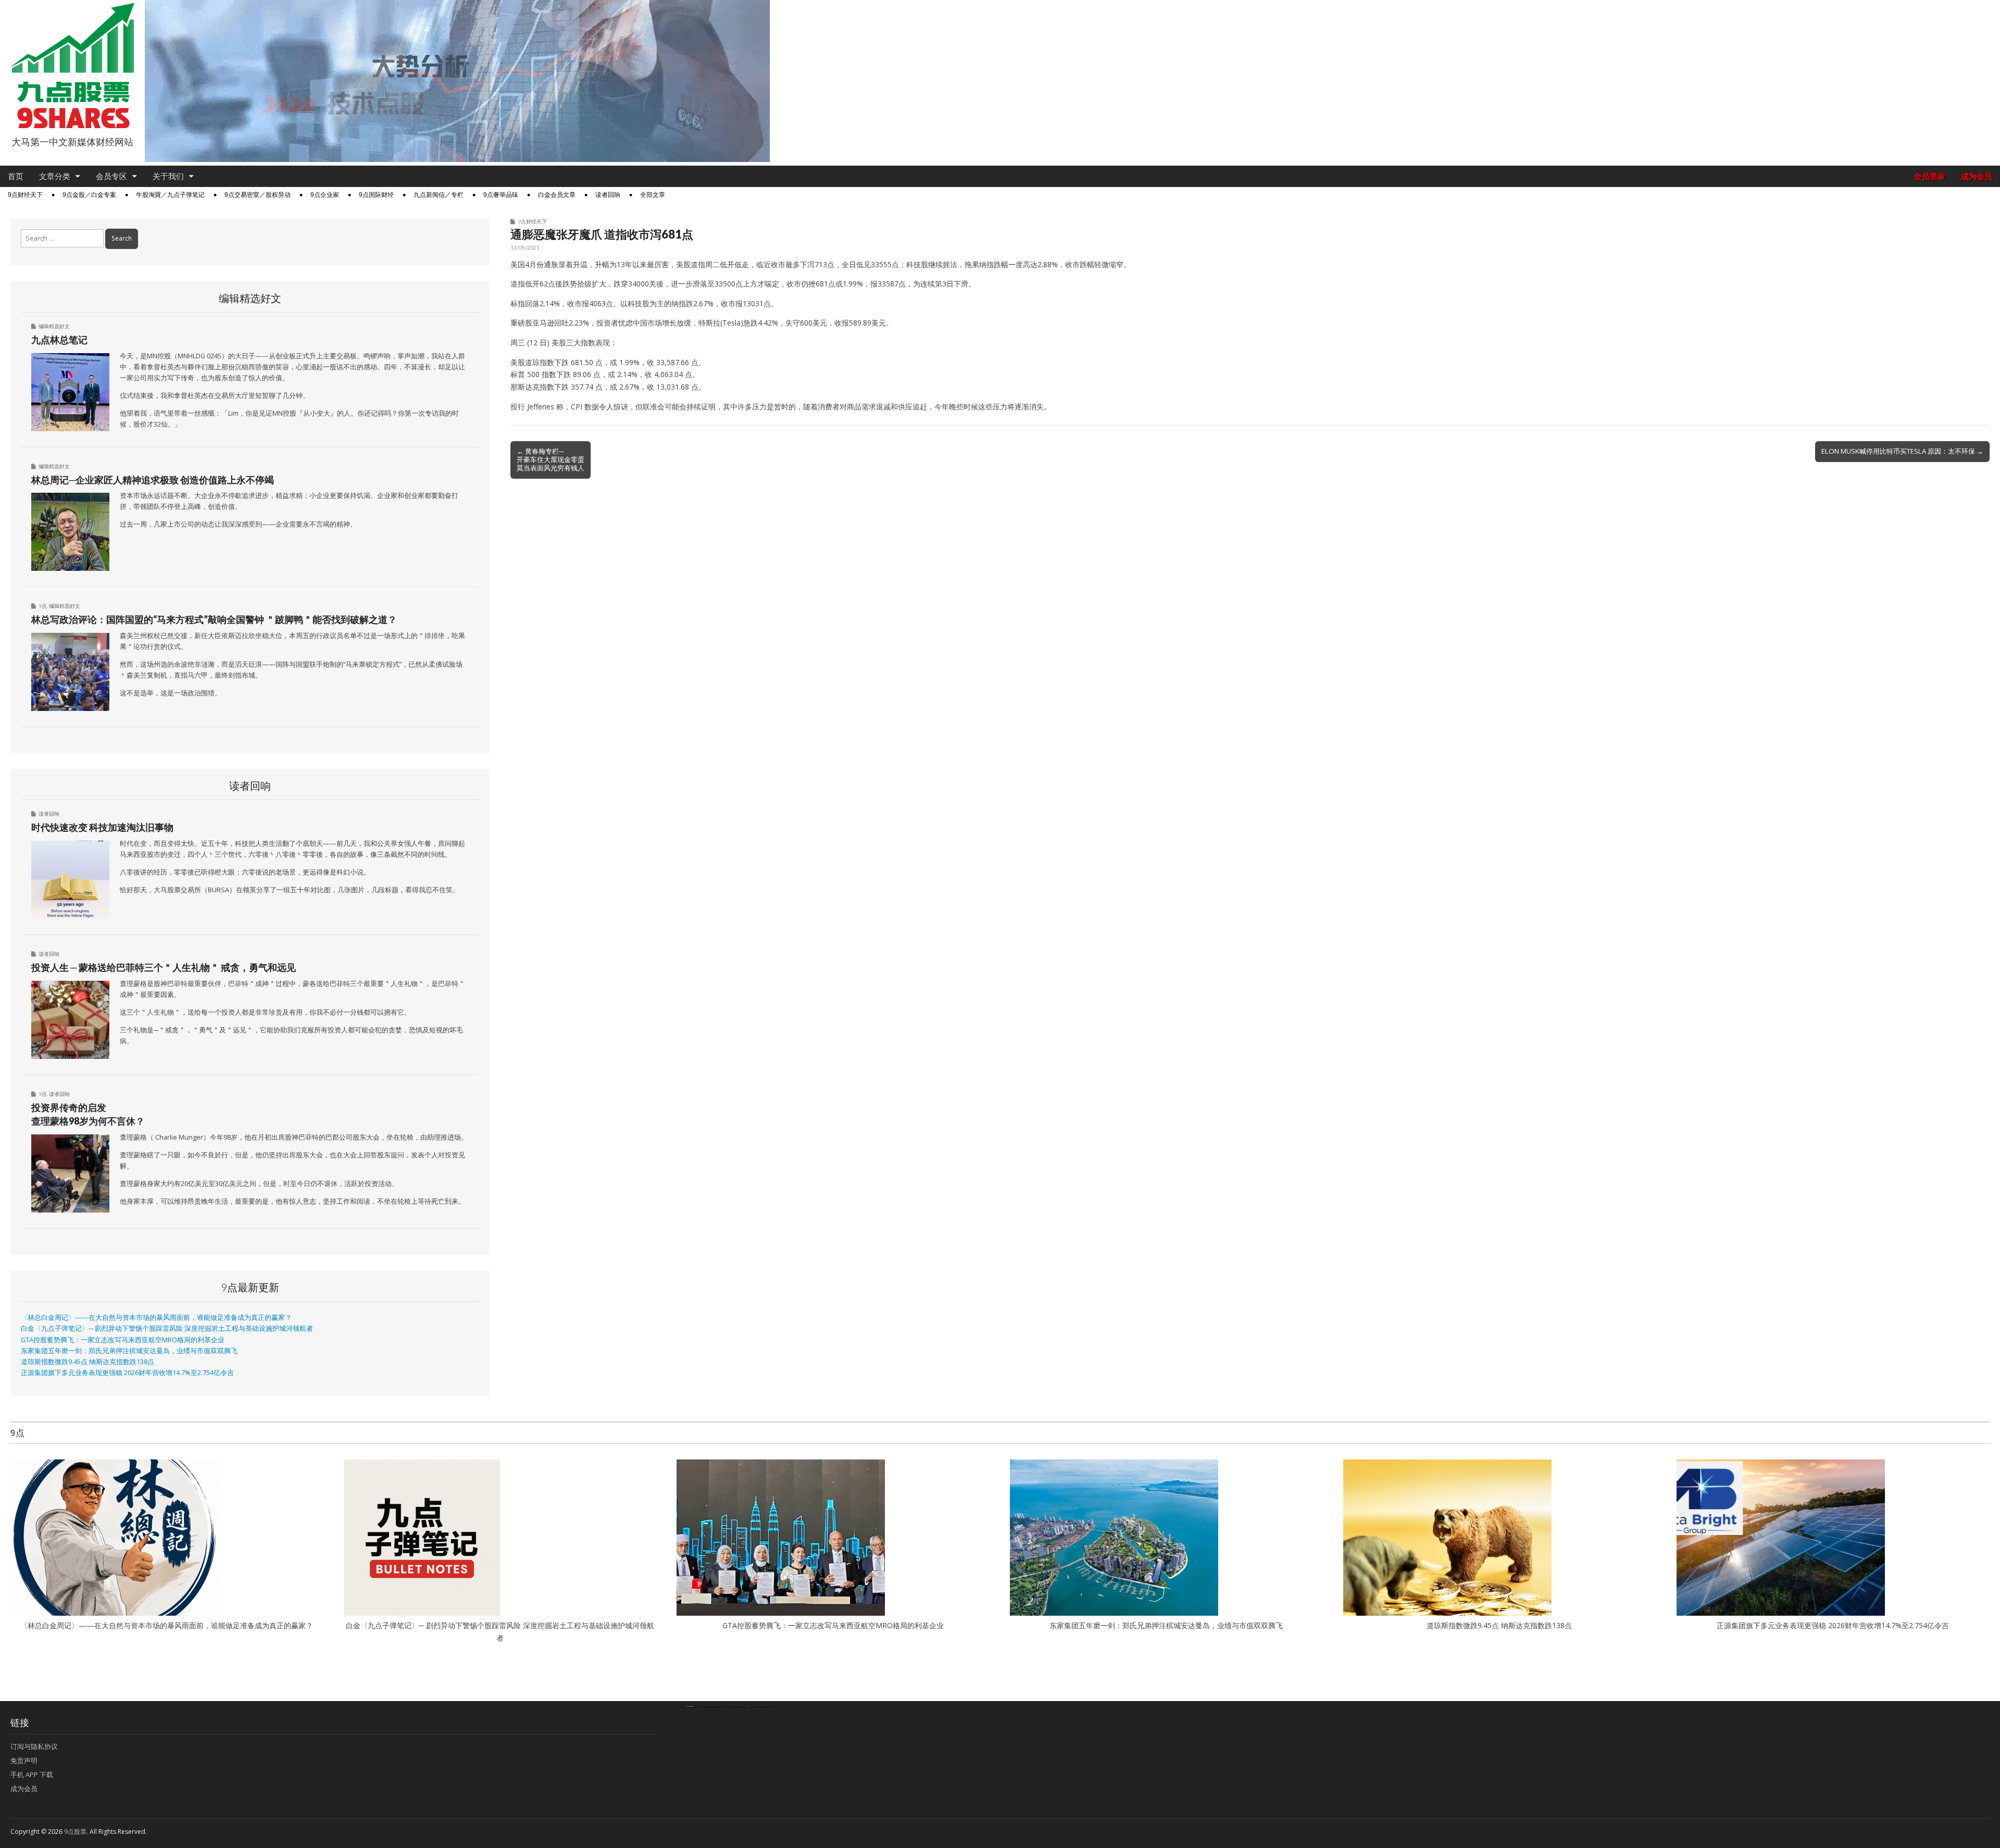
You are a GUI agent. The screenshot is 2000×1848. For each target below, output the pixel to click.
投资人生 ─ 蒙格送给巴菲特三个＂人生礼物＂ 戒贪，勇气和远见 (164, 967)
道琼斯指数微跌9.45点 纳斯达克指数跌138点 (87, 1362)
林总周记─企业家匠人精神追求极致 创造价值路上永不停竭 (153, 480)
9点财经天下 (25, 195)
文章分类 (55, 176)
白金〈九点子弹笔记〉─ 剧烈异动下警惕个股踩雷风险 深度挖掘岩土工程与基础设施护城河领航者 (167, 1328)
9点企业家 (325, 195)
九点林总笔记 (59, 340)
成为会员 (1977, 176)
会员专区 (111, 176)
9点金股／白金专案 (89, 195)
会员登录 (1930, 176)
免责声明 (24, 1760)
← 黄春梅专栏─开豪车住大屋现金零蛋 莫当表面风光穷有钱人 (551, 459)
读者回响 (608, 195)
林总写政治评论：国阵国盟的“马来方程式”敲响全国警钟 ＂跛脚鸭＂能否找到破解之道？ (214, 619)
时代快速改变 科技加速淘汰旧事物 (102, 827)
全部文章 (653, 195)
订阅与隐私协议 (34, 1746)
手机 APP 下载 (32, 1775)
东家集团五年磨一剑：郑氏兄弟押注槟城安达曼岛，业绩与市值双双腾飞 (129, 1351)
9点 (43, 606)
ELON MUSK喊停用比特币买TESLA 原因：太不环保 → (1902, 451)
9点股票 (75, 1832)
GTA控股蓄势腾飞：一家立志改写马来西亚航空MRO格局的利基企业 (123, 1340)
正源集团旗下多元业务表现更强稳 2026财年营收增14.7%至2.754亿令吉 (127, 1373)
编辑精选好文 (54, 326)
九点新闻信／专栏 (439, 195)
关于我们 (168, 176)
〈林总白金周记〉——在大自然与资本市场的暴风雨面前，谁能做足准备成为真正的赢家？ (156, 1318)
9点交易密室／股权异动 (258, 195)
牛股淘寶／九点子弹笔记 (170, 195)
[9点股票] (72, 66)
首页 (16, 176)
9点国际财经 (376, 195)
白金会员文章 (557, 195)
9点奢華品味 (501, 195)
